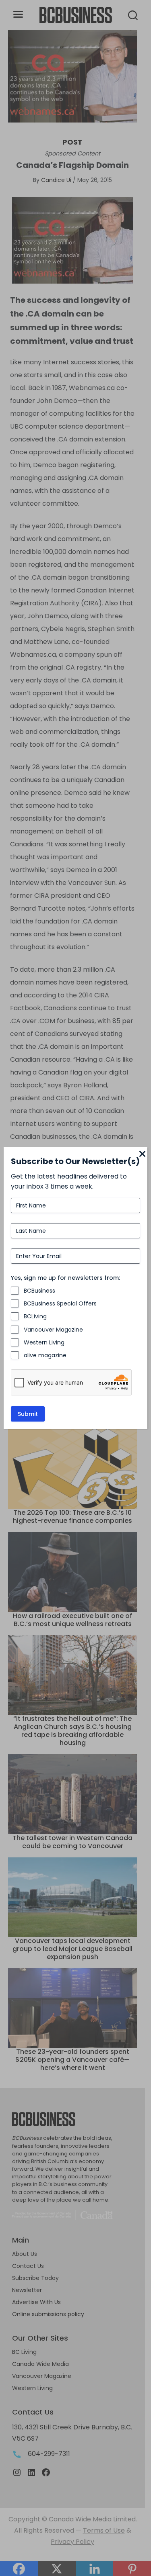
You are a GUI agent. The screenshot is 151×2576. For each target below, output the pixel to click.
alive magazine (45, 1355)
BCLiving (35, 1316)
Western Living (44, 1342)
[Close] (143, 1154)
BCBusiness (39, 1291)
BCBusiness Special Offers (60, 1303)
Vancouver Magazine (53, 1330)
